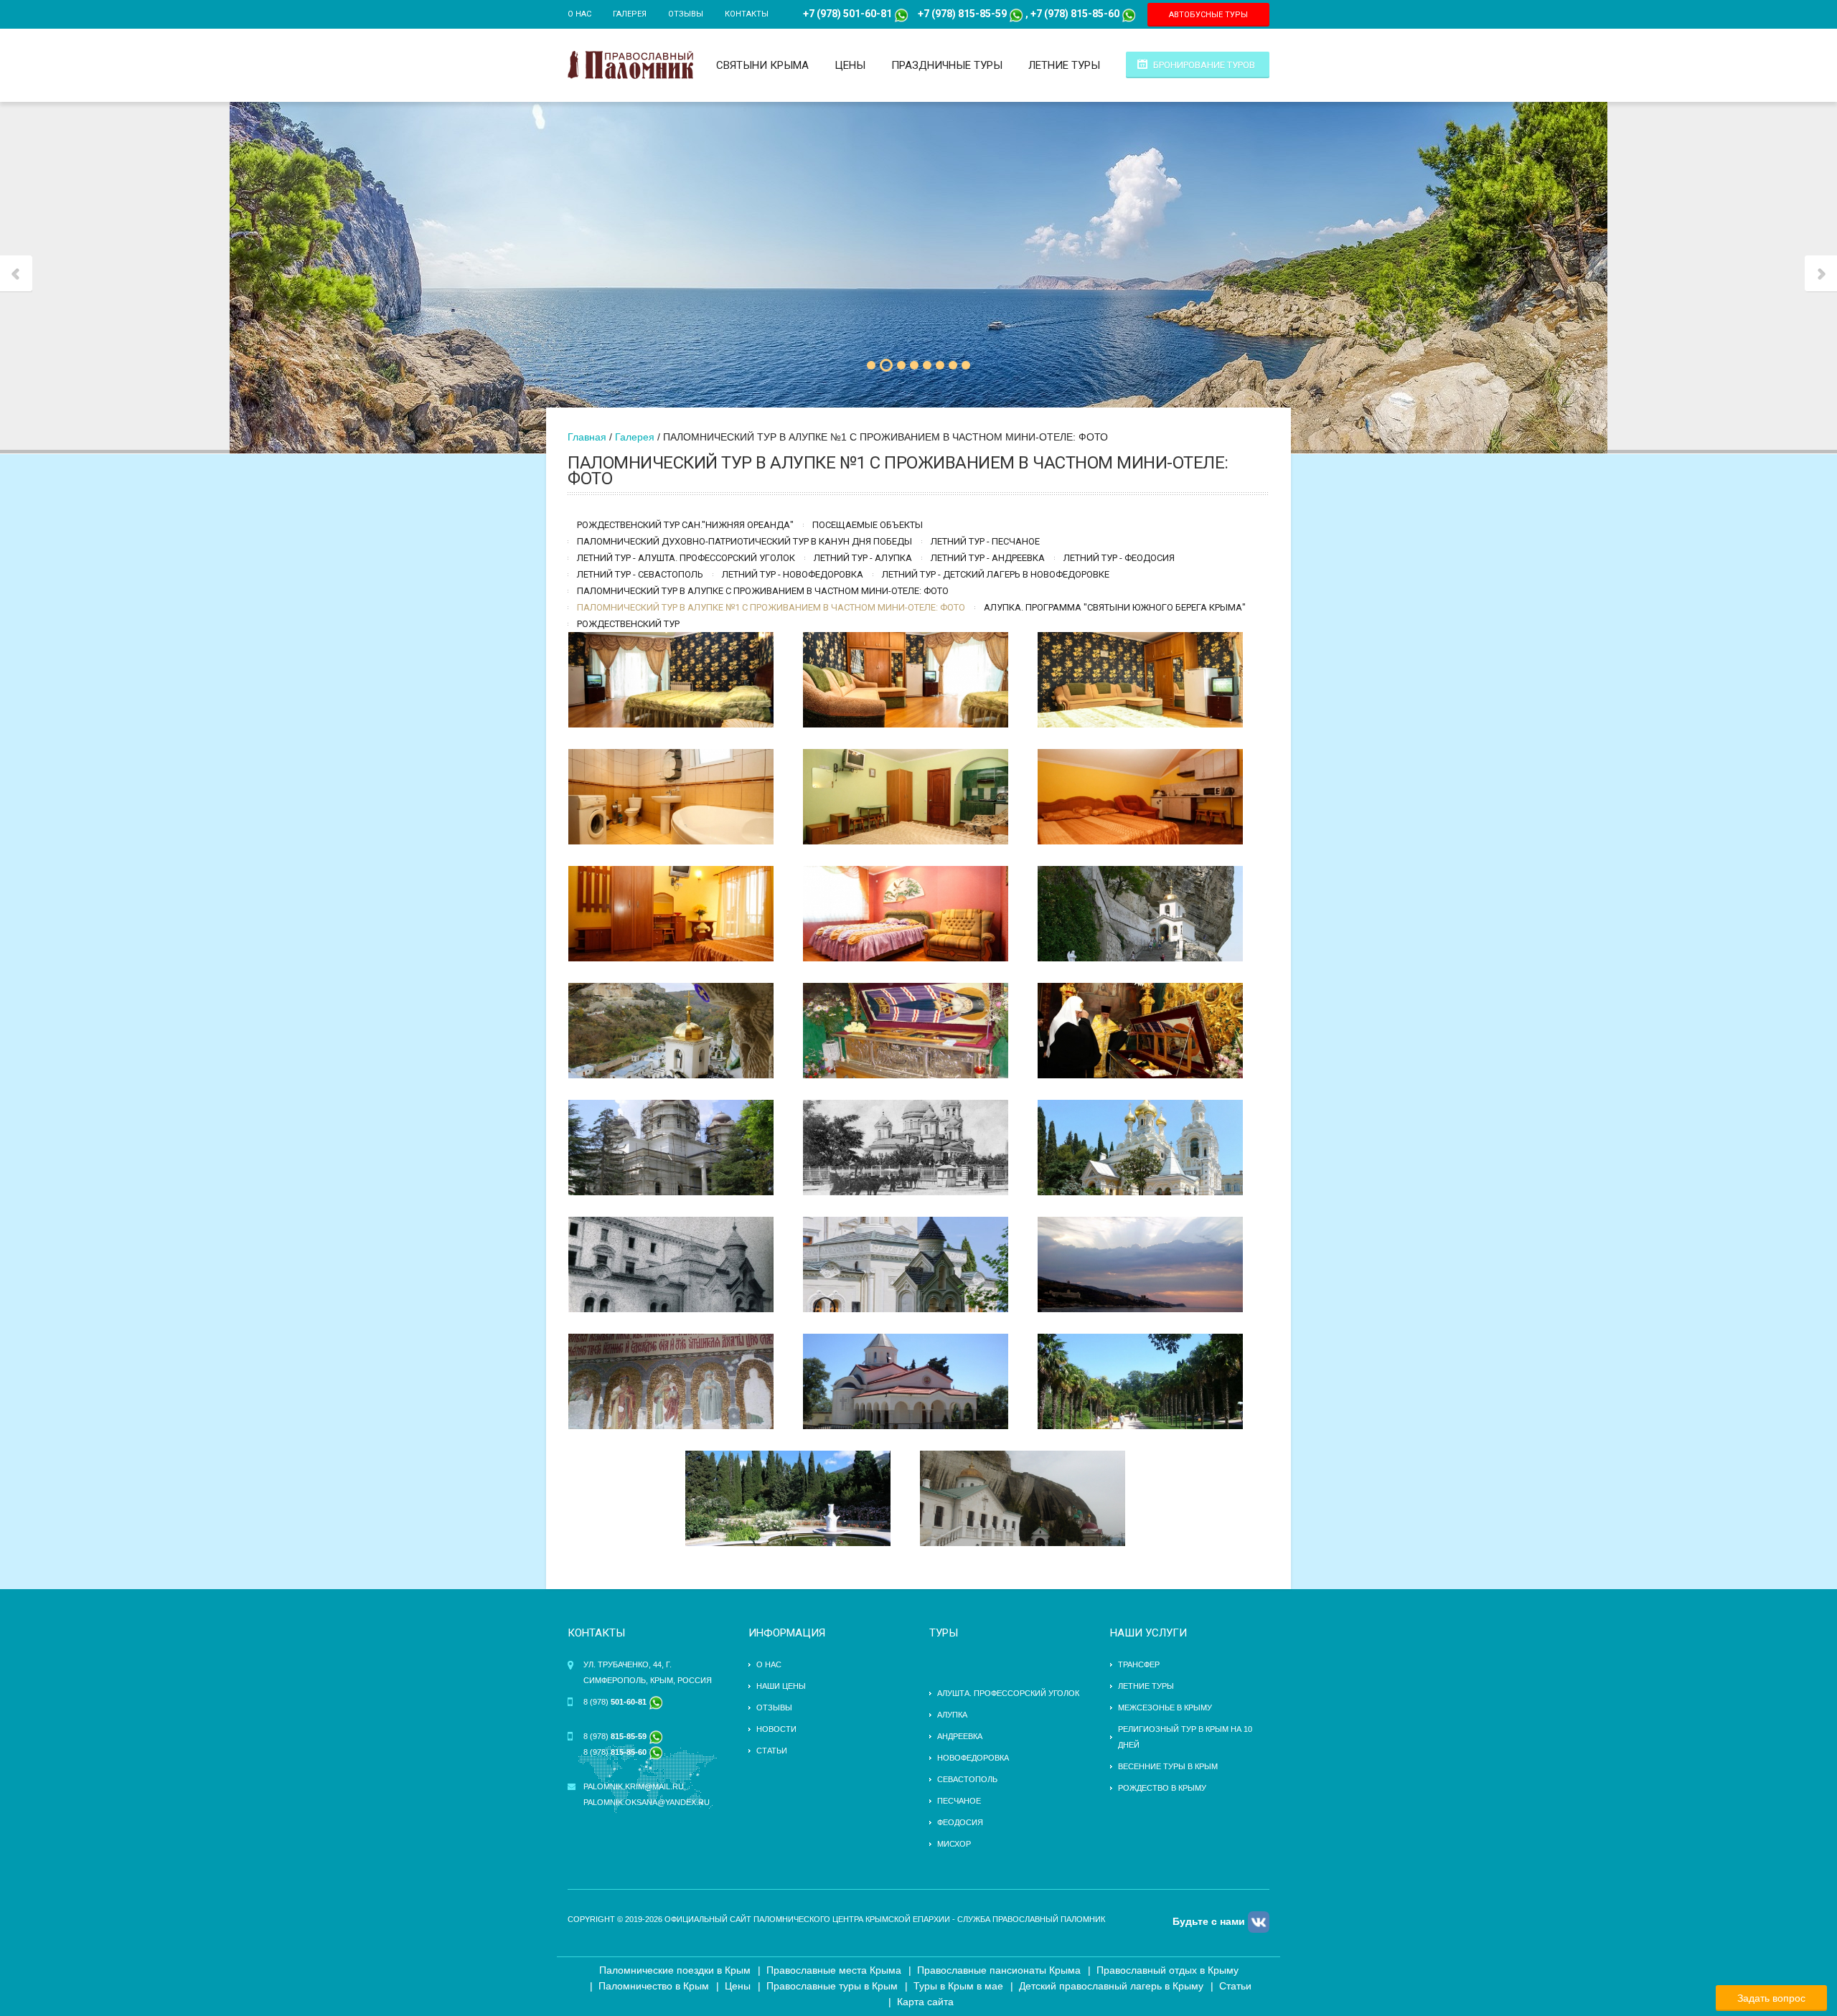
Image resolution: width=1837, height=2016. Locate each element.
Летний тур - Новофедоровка (793, 574)
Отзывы (686, 14)
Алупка (952, 1715)
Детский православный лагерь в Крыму (1111, 1986)
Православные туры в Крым (832, 1986)
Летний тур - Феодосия (1119, 558)
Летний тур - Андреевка (988, 558)
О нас (579, 14)
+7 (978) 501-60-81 (847, 14)
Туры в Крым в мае (958, 1986)
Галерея (630, 14)
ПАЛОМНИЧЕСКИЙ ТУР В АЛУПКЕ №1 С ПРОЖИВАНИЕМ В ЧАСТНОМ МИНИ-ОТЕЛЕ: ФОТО (771, 607)
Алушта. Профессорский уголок (1008, 1693)
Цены (850, 65)
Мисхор (954, 1844)
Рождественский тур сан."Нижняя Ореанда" (685, 525)
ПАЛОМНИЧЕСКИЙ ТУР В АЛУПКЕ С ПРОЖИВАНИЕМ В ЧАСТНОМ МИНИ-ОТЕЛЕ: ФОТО (763, 591)
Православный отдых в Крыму (1167, 1970)
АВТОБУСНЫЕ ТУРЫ (1208, 15)
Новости (776, 1729)
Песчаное (959, 1801)
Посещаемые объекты (868, 525)
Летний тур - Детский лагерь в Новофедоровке (996, 574)
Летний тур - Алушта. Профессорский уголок (686, 558)
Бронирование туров (1204, 65)
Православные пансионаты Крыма (999, 1970)
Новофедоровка (973, 1758)
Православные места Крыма (834, 1970)
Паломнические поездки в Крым (675, 1970)
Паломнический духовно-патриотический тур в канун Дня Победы (744, 541)
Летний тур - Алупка (863, 558)
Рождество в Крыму (1162, 1788)
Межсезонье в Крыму (1165, 1708)
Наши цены (781, 1686)
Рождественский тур (628, 624)
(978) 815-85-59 (968, 14)
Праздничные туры (947, 65)
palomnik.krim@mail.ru (634, 1786)
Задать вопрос (1771, 1998)
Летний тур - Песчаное (985, 541)
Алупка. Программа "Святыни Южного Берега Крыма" (1115, 607)
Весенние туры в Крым (1168, 1766)
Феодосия (960, 1822)
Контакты (747, 14)
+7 (924, 14)
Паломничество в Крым (654, 1986)
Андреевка (960, 1736)
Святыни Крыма (762, 65)
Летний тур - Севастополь (640, 574)
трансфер (1139, 1664)
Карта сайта (925, 2002)
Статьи (772, 1751)
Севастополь (967, 1779)
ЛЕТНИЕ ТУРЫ (1146, 1686)
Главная (587, 437)
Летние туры (1064, 65)
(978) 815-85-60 (1081, 14)
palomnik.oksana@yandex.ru (647, 1802)
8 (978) (616, 1702)
